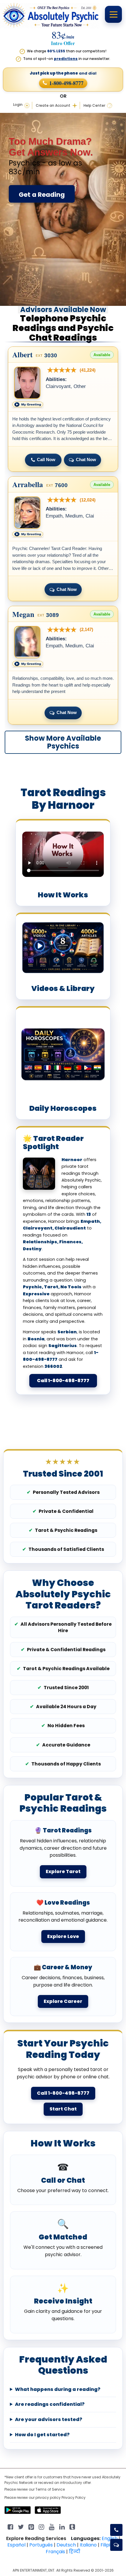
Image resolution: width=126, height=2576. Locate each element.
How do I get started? (42, 2435)
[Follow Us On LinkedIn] (62, 2526)
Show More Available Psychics (63, 742)
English (110, 2538)
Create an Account (53, 106)
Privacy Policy (74, 2497)
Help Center (94, 106)
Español (16, 2545)
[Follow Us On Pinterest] (31, 2526)
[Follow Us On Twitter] (21, 2526)
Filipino (108, 2545)
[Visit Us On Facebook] (10, 2526)
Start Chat (63, 2109)
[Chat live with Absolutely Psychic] (116, 2545)
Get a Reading (42, 195)
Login (18, 105)
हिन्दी (75, 2552)
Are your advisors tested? (49, 2420)
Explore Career (63, 2001)
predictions (66, 59)
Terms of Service (50, 2489)
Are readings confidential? (50, 2404)
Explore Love (63, 1936)
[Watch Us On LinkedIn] (52, 2526)
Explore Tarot (63, 1871)
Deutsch (66, 2545)
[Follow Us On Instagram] (41, 2526)
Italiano (88, 2545)
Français (55, 2552)
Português (41, 2545)
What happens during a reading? (58, 2389)
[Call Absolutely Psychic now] (116, 2530)
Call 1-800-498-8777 (63, 1381)
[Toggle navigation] (113, 14)
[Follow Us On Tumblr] (72, 2526)
